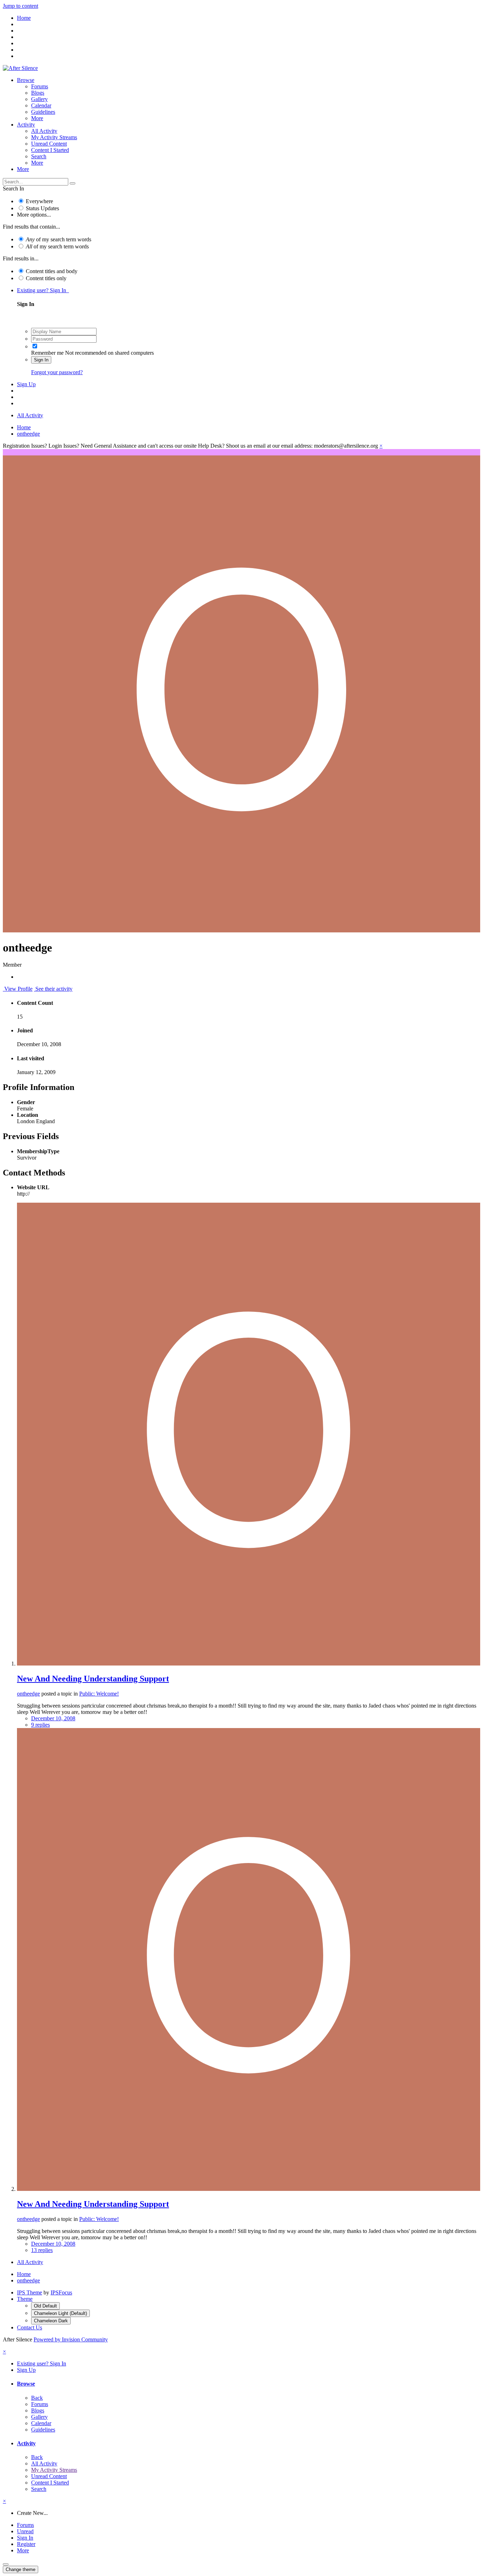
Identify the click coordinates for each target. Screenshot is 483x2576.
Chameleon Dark (51, 2321)
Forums (40, 86)
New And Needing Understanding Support (93, 1679)
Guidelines (43, 112)
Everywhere (39, 201)
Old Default (45, 2306)
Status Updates (42, 208)
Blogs (38, 93)
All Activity (44, 131)
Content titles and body (52, 271)
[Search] (72, 183)
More (37, 118)
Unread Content (49, 144)
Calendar (41, 105)
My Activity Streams (54, 137)
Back (37, 2398)
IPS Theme (30, 2292)
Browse (26, 80)
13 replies (42, 2250)
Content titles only (46, 278)
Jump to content (21, 6)
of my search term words (59, 239)
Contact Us (30, 2327)
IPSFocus (61, 2292)
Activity (26, 125)
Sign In (41, 360)
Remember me (47, 353)
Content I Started (50, 150)
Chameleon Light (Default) (60, 2313)
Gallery (39, 99)
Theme (25, 2299)
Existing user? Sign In (43, 290)
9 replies (40, 1725)
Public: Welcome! (99, 1694)
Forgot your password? (57, 372)
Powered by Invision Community (71, 2339)
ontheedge (28, 1694)
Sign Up (26, 384)
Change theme (21, 2569)
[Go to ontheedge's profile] (249, 1664)
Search (39, 156)
